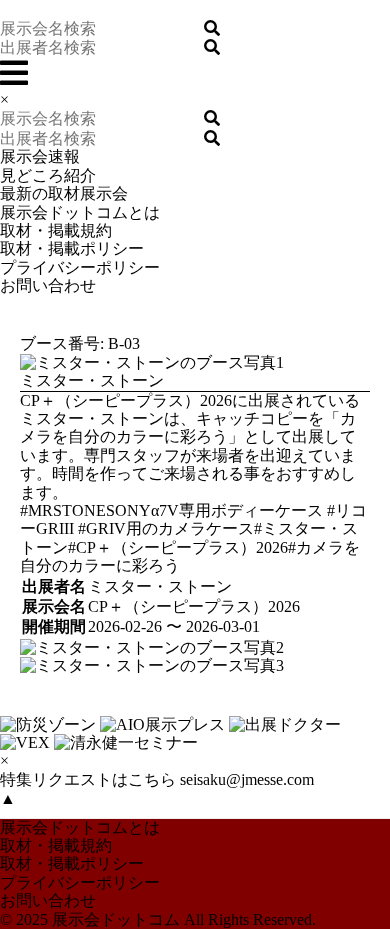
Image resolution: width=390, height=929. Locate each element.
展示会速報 (40, 156)
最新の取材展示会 (64, 193)
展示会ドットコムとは (80, 212)
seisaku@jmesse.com (247, 779)
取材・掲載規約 (56, 230)
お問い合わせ (48, 285)
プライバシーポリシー (80, 267)
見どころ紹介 (48, 175)
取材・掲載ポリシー (72, 248)
